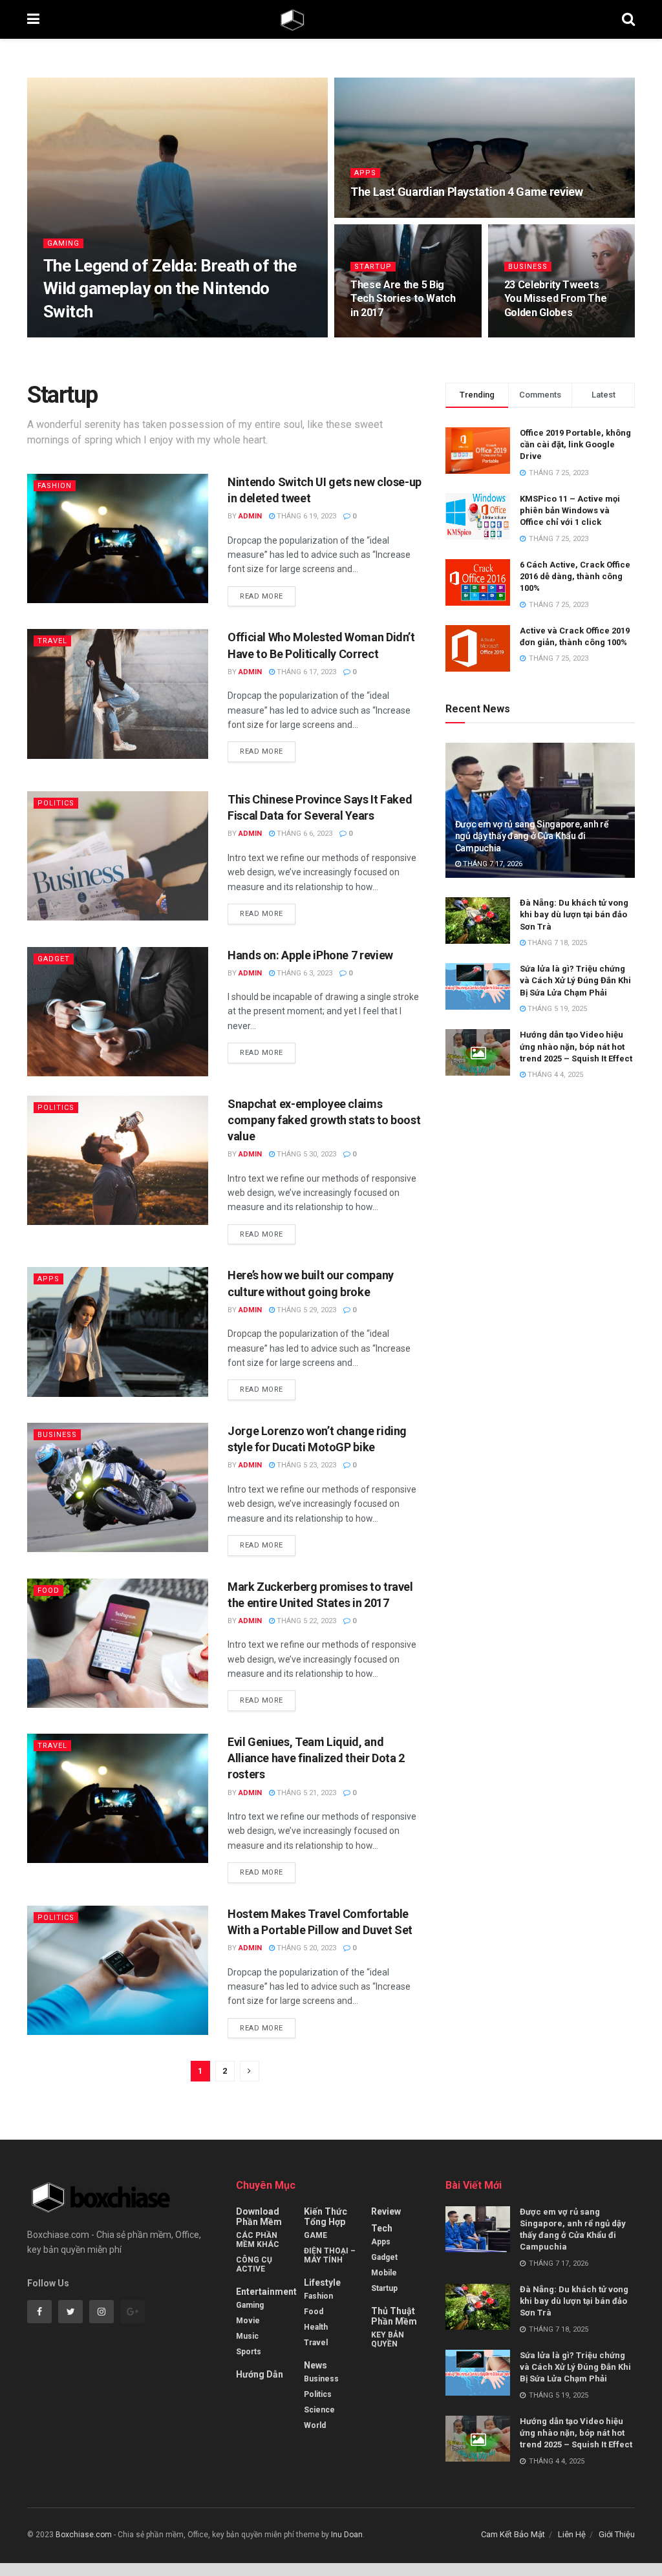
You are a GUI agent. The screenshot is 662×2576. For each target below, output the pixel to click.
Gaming (63, 243)
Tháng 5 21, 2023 (305, 1793)
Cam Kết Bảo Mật (513, 2534)
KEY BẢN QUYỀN (388, 2339)
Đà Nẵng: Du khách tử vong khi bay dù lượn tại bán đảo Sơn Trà (574, 914)
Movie (248, 2321)
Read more (262, 596)
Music (247, 2336)
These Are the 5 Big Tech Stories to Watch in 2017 (403, 299)
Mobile (384, 2273)
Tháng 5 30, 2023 (305, 1154)
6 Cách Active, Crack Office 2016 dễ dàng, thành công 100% (575, 576)
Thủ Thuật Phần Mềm (394, 2316)
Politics (56, 803)
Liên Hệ (572, 2534)
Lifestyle (322, 2283)
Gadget (54, 959)
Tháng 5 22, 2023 (305, 1621)
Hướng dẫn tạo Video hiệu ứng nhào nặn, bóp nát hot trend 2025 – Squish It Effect (576, 1046)
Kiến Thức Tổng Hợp (326, 2217)
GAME (315, 2235)
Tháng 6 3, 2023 (304, 973)
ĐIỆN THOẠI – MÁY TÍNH (330, 2255)
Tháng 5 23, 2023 (305, 1465)
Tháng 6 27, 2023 (541, 336)
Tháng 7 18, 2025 (556, 943)
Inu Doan (347, 2535)
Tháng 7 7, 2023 (385, 216)
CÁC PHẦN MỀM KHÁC (258, 2240)
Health (316, 2327)
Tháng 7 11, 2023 (121, 336)
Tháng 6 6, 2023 (304, 834)
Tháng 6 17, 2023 (305, 672)
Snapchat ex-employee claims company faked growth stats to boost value (324, 1120)
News (315, 2365)
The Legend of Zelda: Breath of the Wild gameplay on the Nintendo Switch (170, 288)
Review (386, 2211)
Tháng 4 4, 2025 (554, 1075)
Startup (373, 267)
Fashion (55, 486)
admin (66, 336)
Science (319, 2410)
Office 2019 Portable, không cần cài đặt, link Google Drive (575, 444)
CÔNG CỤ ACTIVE (254, 2264)
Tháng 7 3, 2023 (385, 336)
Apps (365, 173)
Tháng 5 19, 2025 (556, 1009)
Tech (382, 2228)
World (315, 2425)
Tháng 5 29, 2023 (305, 1310)
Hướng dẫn (260, 2374)
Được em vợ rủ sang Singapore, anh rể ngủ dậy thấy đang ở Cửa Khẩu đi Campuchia (532, 836)
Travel (52, 641)
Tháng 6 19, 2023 (305, 516)
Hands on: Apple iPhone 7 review (310, 955)
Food (48, 1591)
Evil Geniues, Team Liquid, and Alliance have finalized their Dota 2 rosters (316, 1758)
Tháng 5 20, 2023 (305, 1948)
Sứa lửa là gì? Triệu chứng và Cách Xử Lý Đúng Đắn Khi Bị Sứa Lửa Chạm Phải (575, 980)
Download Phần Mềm (259, 2217)
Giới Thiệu (617, 2534)
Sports (249, 2352)
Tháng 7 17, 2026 (492, 864)
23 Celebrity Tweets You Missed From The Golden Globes (556, 299)
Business (528, 267)
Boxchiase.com (84, 2535)
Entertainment (266, 2292)
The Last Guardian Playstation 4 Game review (467, 192)
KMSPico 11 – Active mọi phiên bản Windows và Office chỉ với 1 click (570, 510)
